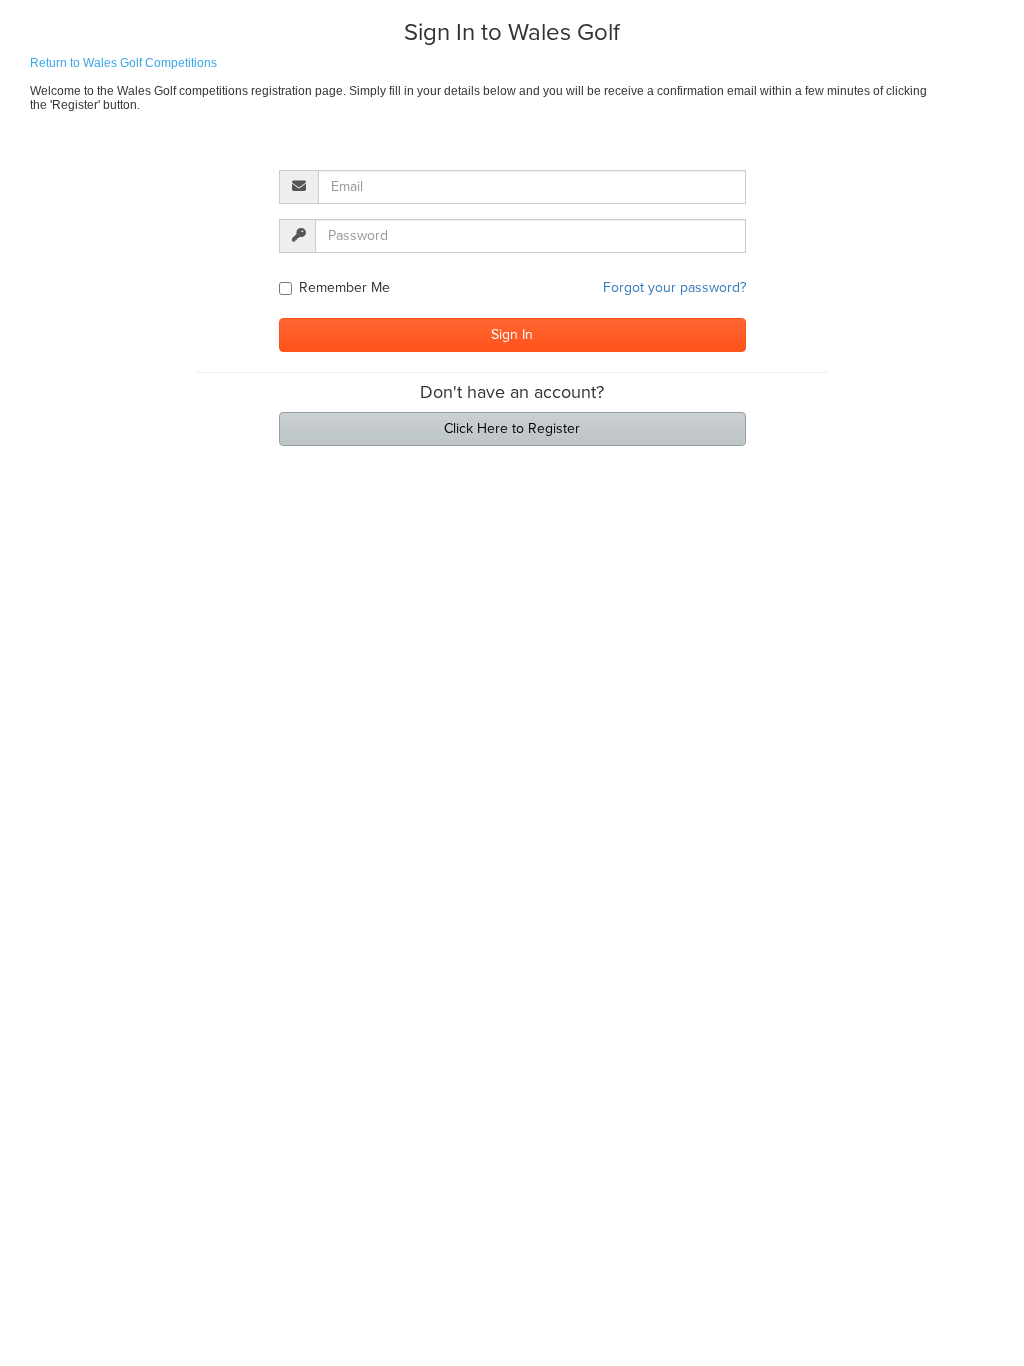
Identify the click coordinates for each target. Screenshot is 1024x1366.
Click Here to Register (512, 428)
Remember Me (344, 287)
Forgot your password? (674, 287)
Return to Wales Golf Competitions (123, 63)
